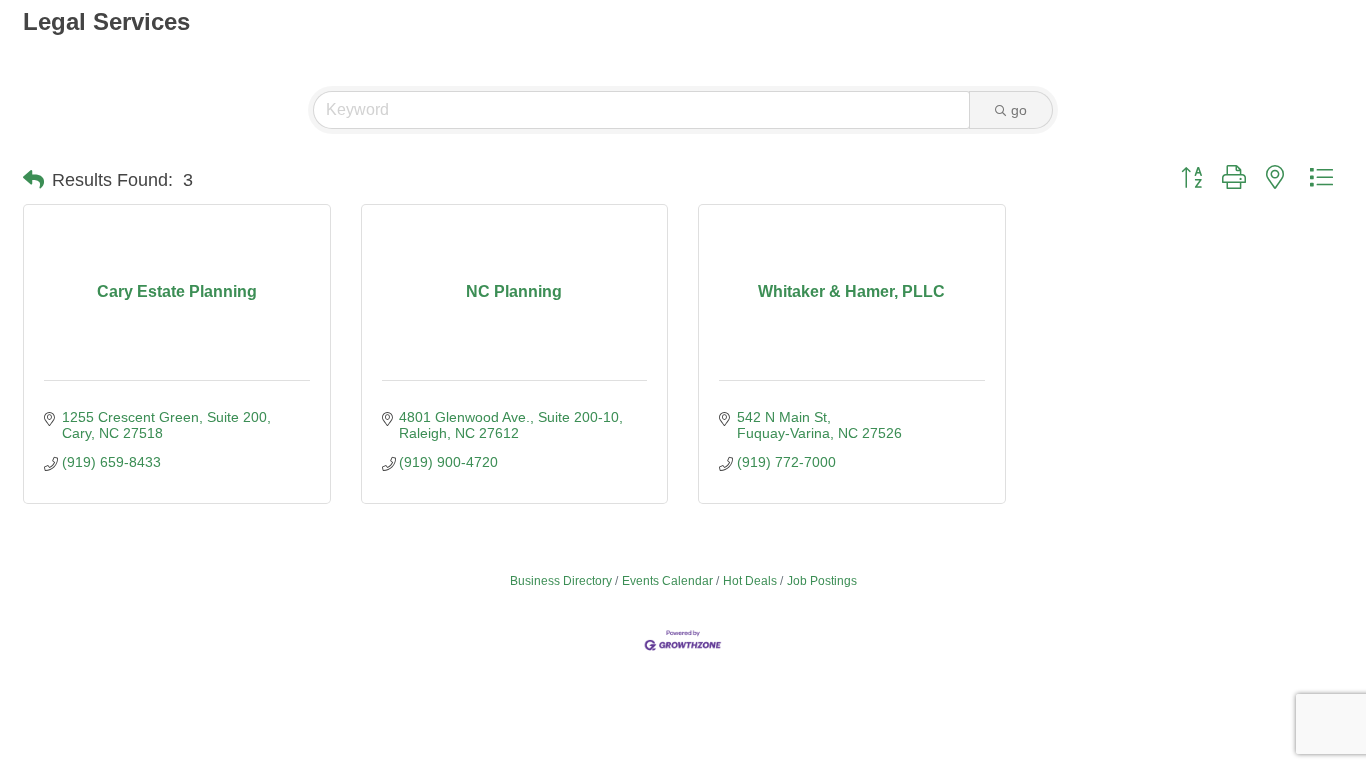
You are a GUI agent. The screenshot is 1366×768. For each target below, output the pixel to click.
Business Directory (561, 581)
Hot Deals (750, 581)
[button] (33, 180)
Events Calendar (667, 581)
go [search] (1019, 110)
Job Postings (822, 581)
